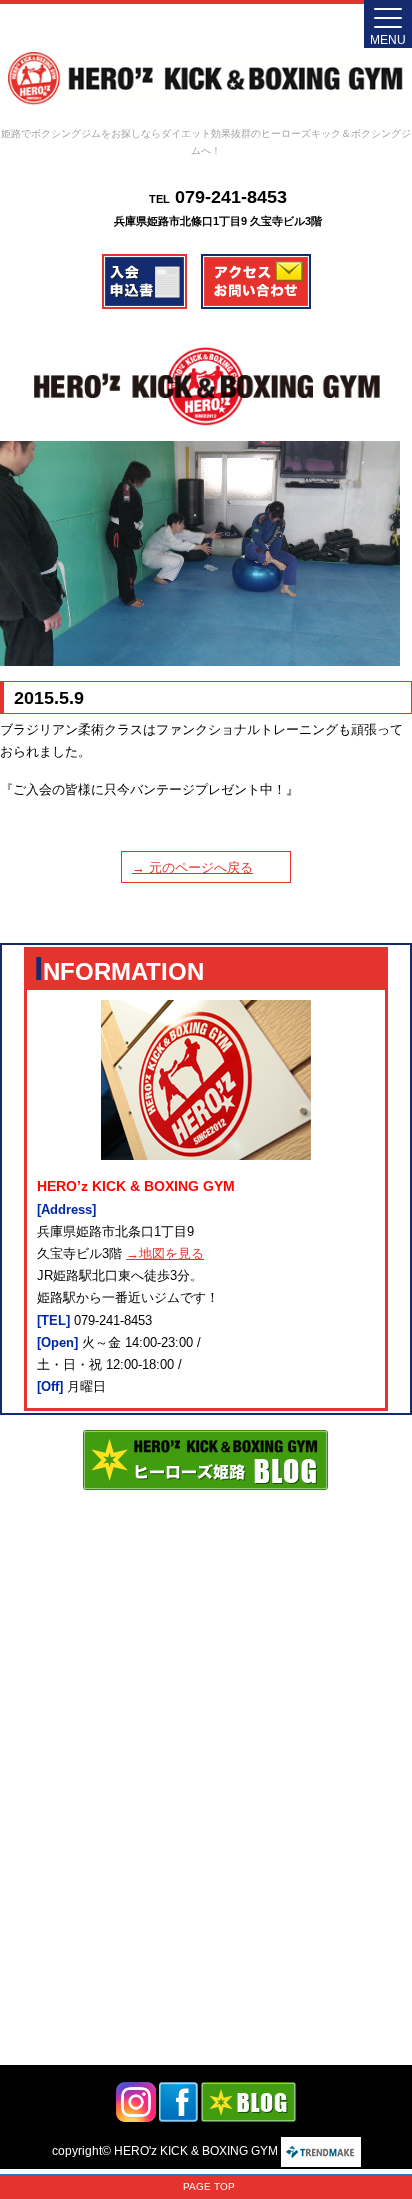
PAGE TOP (209, 2186)
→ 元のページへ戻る (192, 867)
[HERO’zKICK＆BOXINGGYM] (206, 78)
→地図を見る (165, 1253)
